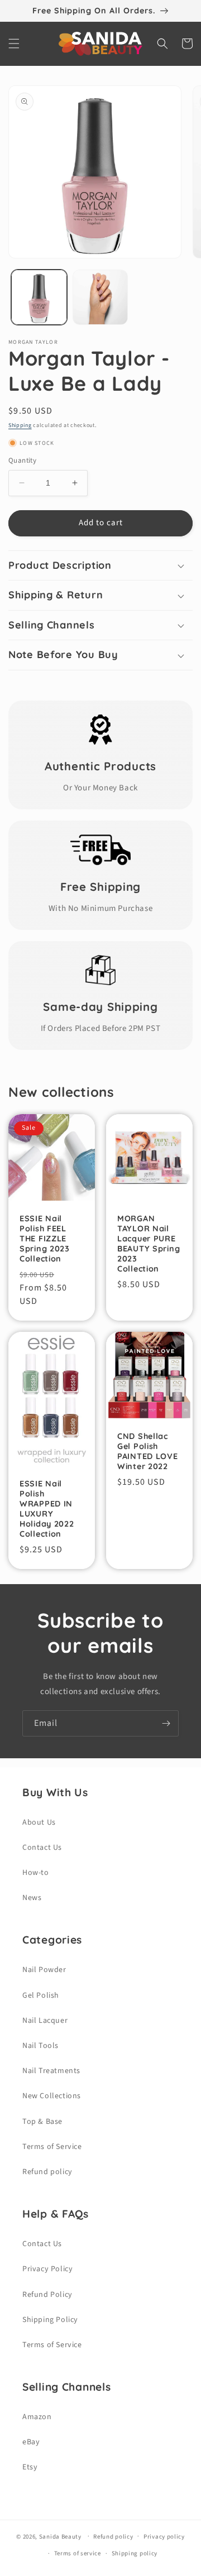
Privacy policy (164, 2537)
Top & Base (42, 2122)
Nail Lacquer (45, 2021)
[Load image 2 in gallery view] (100, 298)
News (32, 1898)
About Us (39, 1822)
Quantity (22, 460)
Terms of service (78, 2553)
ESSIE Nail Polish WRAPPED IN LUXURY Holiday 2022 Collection (47, 1509)
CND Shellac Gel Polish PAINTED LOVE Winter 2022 (148, 1451)
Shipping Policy (50, 2320)
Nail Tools (40, 2046)
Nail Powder (44, 1970)
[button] (14, 44)
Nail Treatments (51, 2071)
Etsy (30, 2467)
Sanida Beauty (60, 2536)
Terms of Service (52, 2147)
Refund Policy (47, 2295)
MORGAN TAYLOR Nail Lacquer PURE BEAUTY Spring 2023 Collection (149, 1244)
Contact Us (42, 1848)
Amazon (37, 2417)
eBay (31, 2442)
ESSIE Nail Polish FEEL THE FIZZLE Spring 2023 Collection (45, 1239)
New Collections (52, 2096)
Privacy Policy (47, 2269)
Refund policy (47, 2172)
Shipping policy (135, 2553)
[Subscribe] (166, 1723)
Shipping (20, 425)
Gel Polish (41, 1995)
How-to (36, 1873)
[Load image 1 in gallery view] (39, 298)
